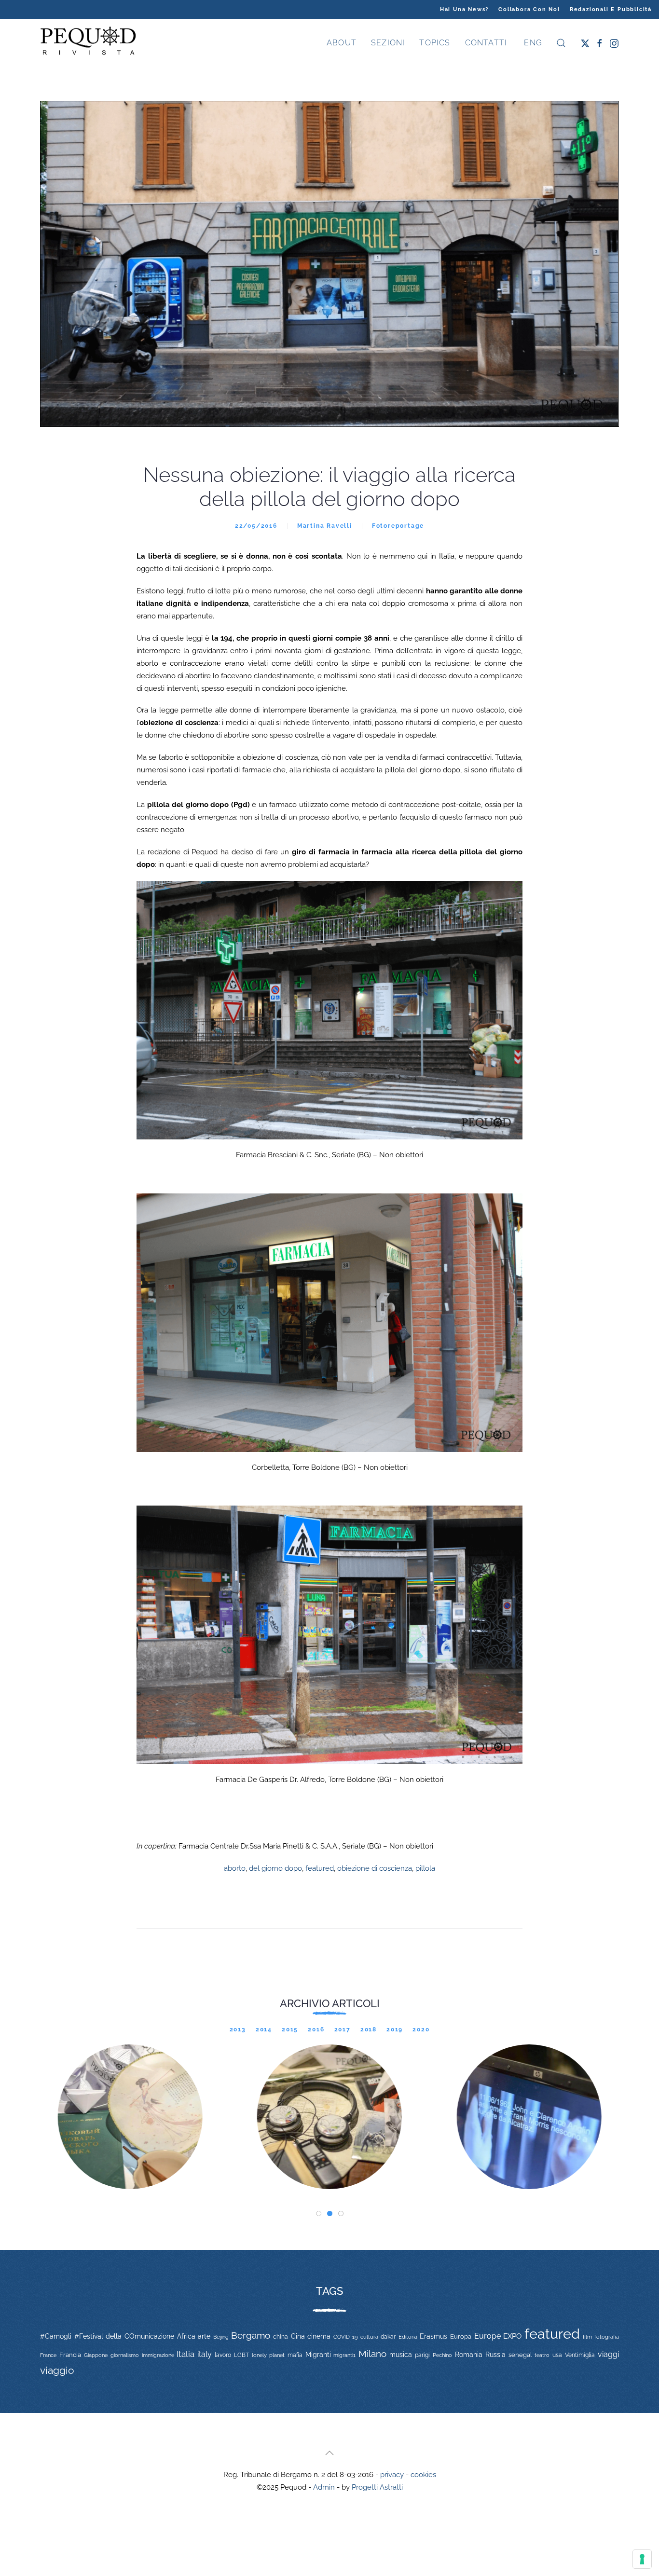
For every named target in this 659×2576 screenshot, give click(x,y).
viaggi (608, 2354)
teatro (542, 2355)
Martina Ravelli (325, 526)
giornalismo (125, 2355)
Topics (435, 43)
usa (557, 2355)
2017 (343, 2029)
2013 (238, 2029)
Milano (372, 2354)
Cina (298, 2336)
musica (401, 2355)
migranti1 (344, 2355)
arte (204, 2336)
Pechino (442, 2355)
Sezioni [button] (388, 43)
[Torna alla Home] (88, 43)
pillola (425, 1868)
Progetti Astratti (377, 2487)
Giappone (96, 2355)
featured (320, 1868)
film (587, 2337)
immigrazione (158, 2355)
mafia (295, 2355)
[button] (561, 43)
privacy (392, 2475)
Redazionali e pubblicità (611, 9)
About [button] (342, 43)
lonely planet (268, 2355)
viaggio (57, 2370)
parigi (422, 2355)
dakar (388, 2337)
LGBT (241, 2355)
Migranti (318, 2355)
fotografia (607, 2337)
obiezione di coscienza (375, 1868)
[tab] (319, 2213)
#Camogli (56, 2336)
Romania (469, 2355)
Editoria (408, 2337)
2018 (369, 2029)
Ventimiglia (580, 2355)
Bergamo (251, 2336)
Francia (70, 2355)
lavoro (223, 2355)
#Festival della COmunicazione (124, 2336)
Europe (487, 2336)
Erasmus (433, 2336)
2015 (290, 2029)
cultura (369, 2337)
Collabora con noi (529, 9)
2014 (264, 2029)
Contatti (486, 43)
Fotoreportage (398, 526)
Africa (186, 2336)
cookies (423, 2475)
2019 (395, 2029)
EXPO (512, 2336)
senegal (520, 2355)
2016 (316, 2029)
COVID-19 (345, 2337)
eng (532, 43)
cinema (319, 2336)
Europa (461, 2336)
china (281, 2336)
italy (205, 2354)
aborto (235, 1868)
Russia (495, 2354)
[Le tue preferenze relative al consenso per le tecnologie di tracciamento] (642, 2559)
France (48, 2355)
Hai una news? (464, 9)
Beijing (221, 2337)
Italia (185, 2354)
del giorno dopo (275, 1868)
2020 (421, 2029)
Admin (324, 2487)
